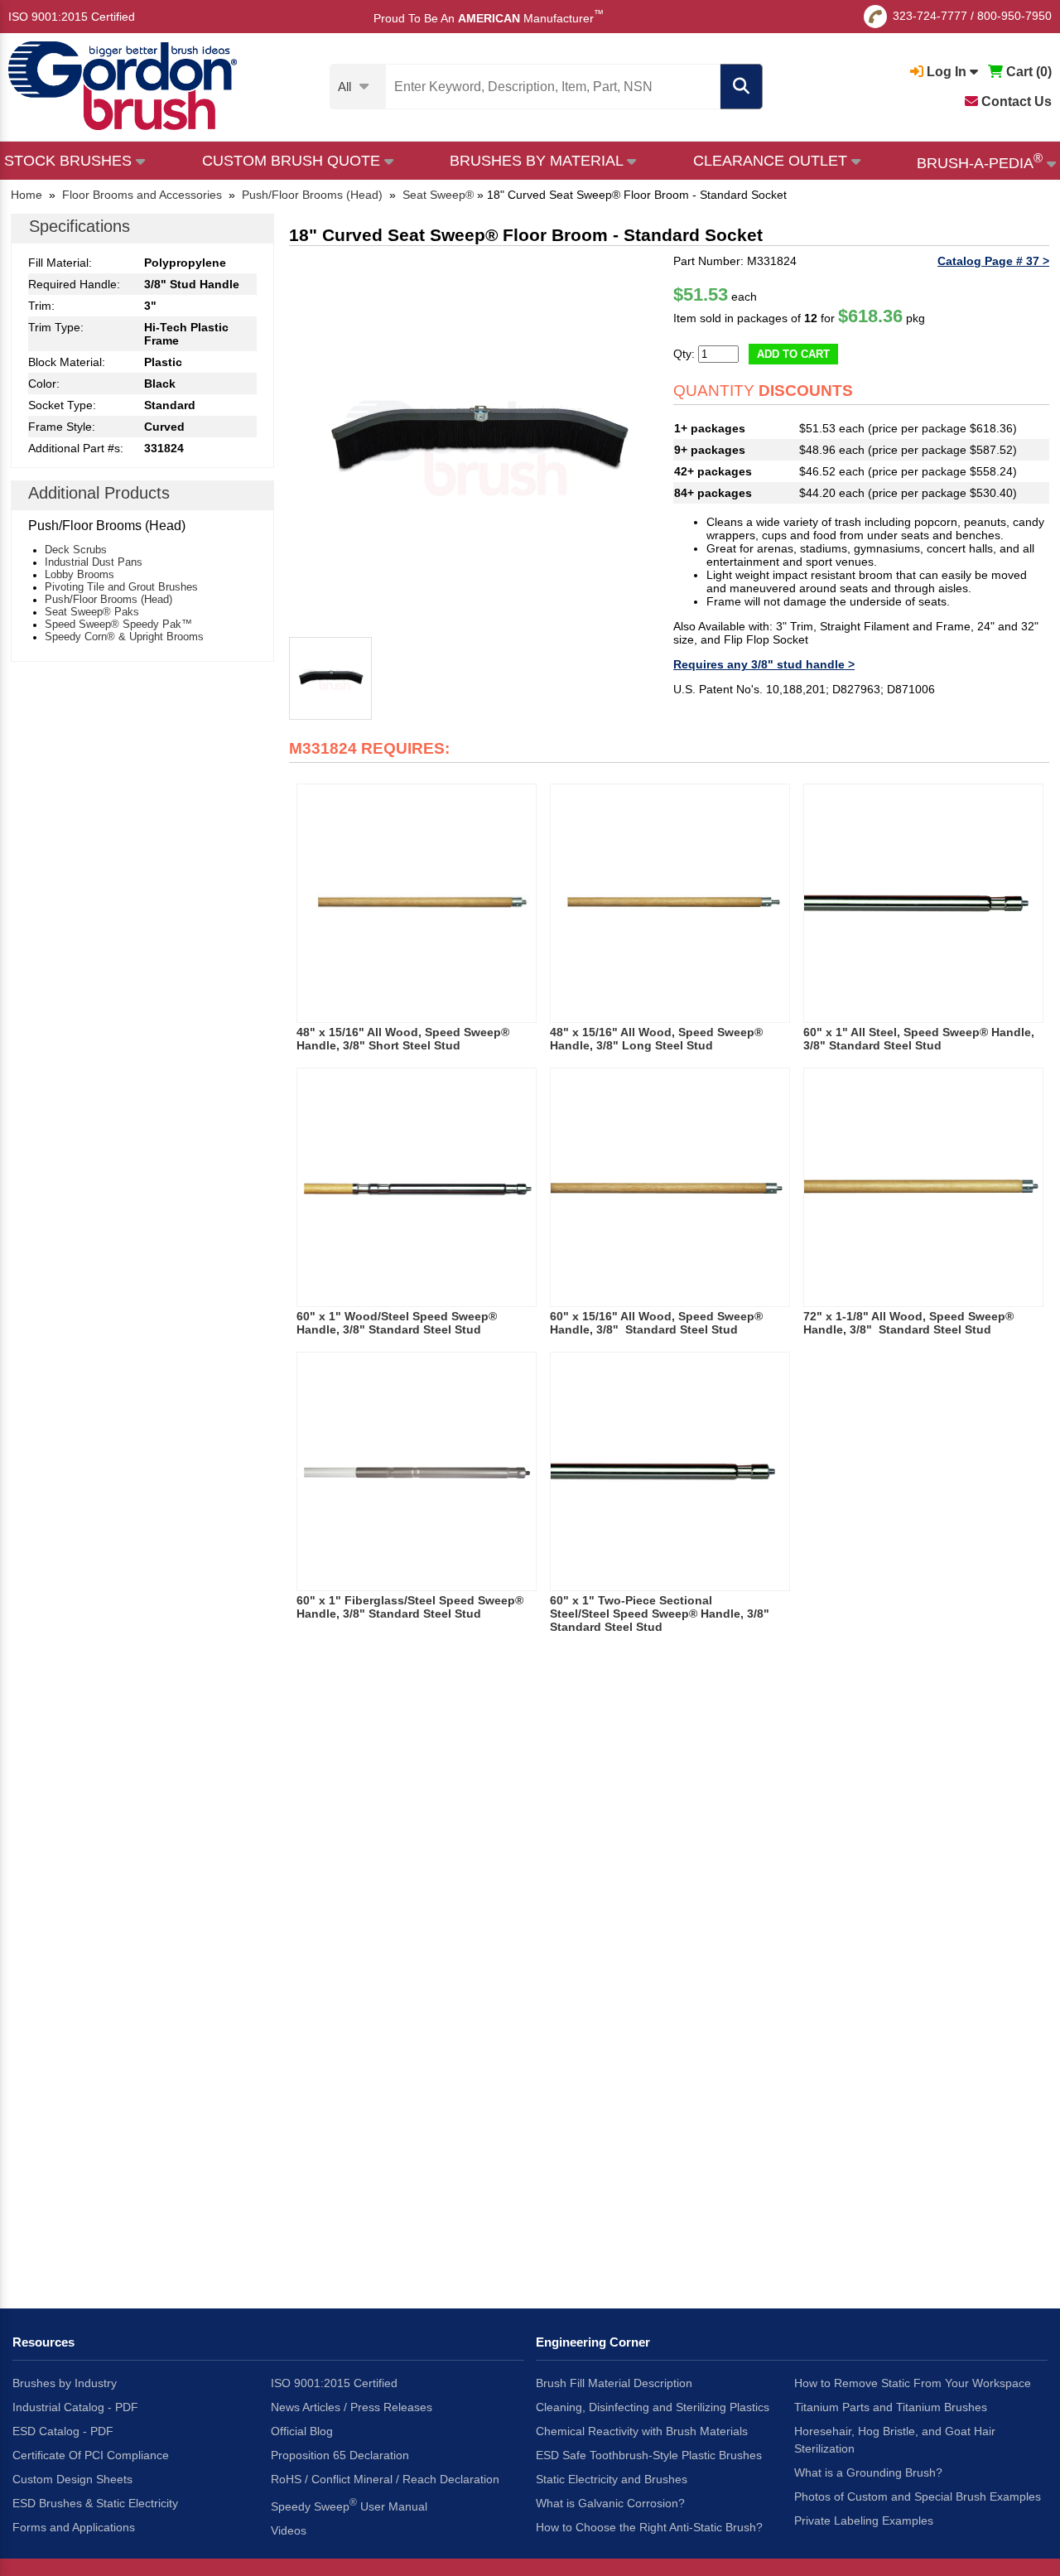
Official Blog (302, 2431)
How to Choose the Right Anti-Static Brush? (649, 2527)
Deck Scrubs (76, 550)
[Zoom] (477, 442)
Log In (947, 72)
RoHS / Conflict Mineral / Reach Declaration (385, 2479)
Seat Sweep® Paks (92, 612)
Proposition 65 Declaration (340, 2455)
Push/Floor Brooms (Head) (108, 599)
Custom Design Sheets (72, 2479)
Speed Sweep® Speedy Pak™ (118, 624)
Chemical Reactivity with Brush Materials (642, 2431)
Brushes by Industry (65, 2383)
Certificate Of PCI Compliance (91, 2455)
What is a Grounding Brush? (868, 2472)
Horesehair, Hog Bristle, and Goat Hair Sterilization (895, 2440)
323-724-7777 (930, 16)
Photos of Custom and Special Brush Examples (918, 2496)
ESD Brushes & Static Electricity (95, 2503)
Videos (289, 2530)
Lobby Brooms (79, 574)
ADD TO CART (793, 354)
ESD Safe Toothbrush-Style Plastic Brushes (649, 2455)
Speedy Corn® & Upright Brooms (124, 637)
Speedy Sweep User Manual (349, 2505)
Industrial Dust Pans (94, 562)
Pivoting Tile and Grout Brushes (121, 587)
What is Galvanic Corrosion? (610, 2503)
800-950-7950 (1014, 16)
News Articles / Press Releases (352, 2407)
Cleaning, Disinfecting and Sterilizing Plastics (653, 2407)
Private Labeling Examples (864, 2521)
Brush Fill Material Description (614, 2383)
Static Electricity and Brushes (612, 2479)
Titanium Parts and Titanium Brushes (891, 2407)
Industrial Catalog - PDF (75, 2407)
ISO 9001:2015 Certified (72, 17)
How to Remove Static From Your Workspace (913, 2383)
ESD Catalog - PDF (63, 2431)
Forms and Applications (74, 2527)
